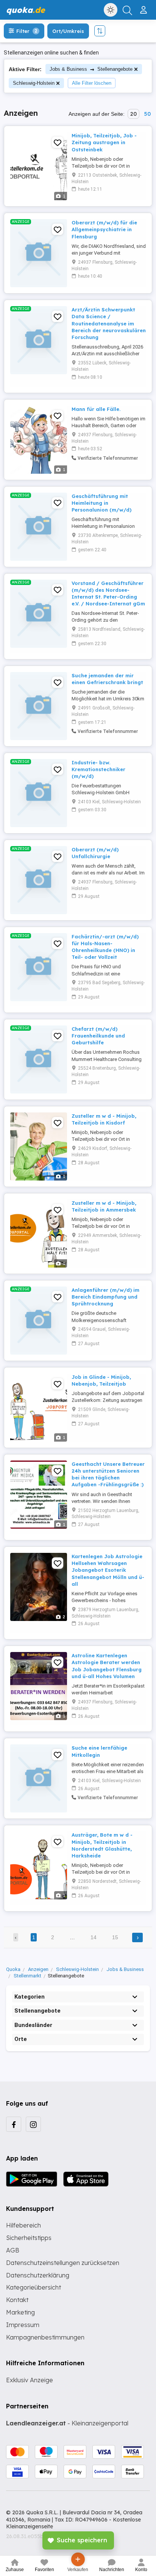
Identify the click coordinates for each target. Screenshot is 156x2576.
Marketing (20, 2312)
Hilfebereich (23, 2225)
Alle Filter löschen (92, 83)
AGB (13, 2250)
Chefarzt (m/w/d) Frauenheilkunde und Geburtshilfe (98, 1036)
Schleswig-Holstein (34, 83)
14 (94, 1937)
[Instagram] (33, 2124)
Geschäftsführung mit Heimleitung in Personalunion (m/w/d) (101, 503)
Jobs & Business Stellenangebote (91, 69)
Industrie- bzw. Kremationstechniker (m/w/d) (98, 769)
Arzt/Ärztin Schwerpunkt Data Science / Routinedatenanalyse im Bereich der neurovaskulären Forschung (109, 323)
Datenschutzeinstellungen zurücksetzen (63, 2263)
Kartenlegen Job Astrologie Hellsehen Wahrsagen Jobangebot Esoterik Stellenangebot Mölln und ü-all (108, 1570)
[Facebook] (14, 2124)
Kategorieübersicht (34, 2287)
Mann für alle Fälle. (96, 409)
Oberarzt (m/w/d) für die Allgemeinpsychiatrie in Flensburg (104, 229)
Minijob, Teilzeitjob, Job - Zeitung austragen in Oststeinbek (104, 142)
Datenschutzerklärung (38, 2275)
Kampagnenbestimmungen (45, 2337)
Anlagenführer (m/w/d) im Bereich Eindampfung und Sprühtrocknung (105, 1297)
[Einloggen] (144, 7)
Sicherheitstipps (29, 2238)
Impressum (23, 2325)
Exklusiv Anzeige (30, 2380)
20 (133, 114)
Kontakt (17, 2300)
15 (115, 1937)
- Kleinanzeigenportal (67, 2423)
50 (147, 114)
